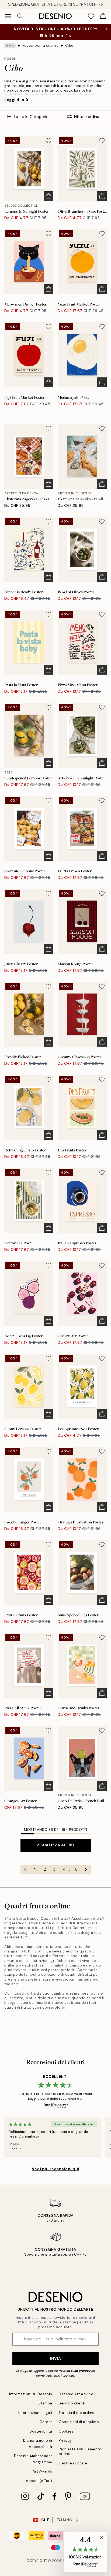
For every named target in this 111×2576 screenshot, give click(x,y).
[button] (86, 2552)
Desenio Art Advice (76, 2394)
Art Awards (42, 2471)
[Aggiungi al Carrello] (48, 196)
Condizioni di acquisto (79, 2422)
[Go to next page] (86, 1870)
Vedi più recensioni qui (55, 2169)
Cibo (69, 46)
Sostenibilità (41, 2431)
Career (46, 2422)
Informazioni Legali (35, 2413)
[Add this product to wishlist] (48, 141)
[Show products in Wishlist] (91, 16)
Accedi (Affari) (39, 2481)
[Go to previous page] (25, 1870)
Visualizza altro (55, 1845)
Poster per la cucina (40, 46)
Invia (56, 2358)
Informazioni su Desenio (31, 2394)
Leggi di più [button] (16, 100)
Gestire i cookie (73, 2463)
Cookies (66, 2431)
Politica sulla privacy (75, 2371)
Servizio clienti (72, 2403)
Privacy (65, 2441)
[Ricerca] (20, 16)
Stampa (45, 2403)
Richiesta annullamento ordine (80, 2451)
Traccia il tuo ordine (77, 2413)
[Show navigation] (8, 16)
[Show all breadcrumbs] (10, 46)
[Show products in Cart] (103, 16)
